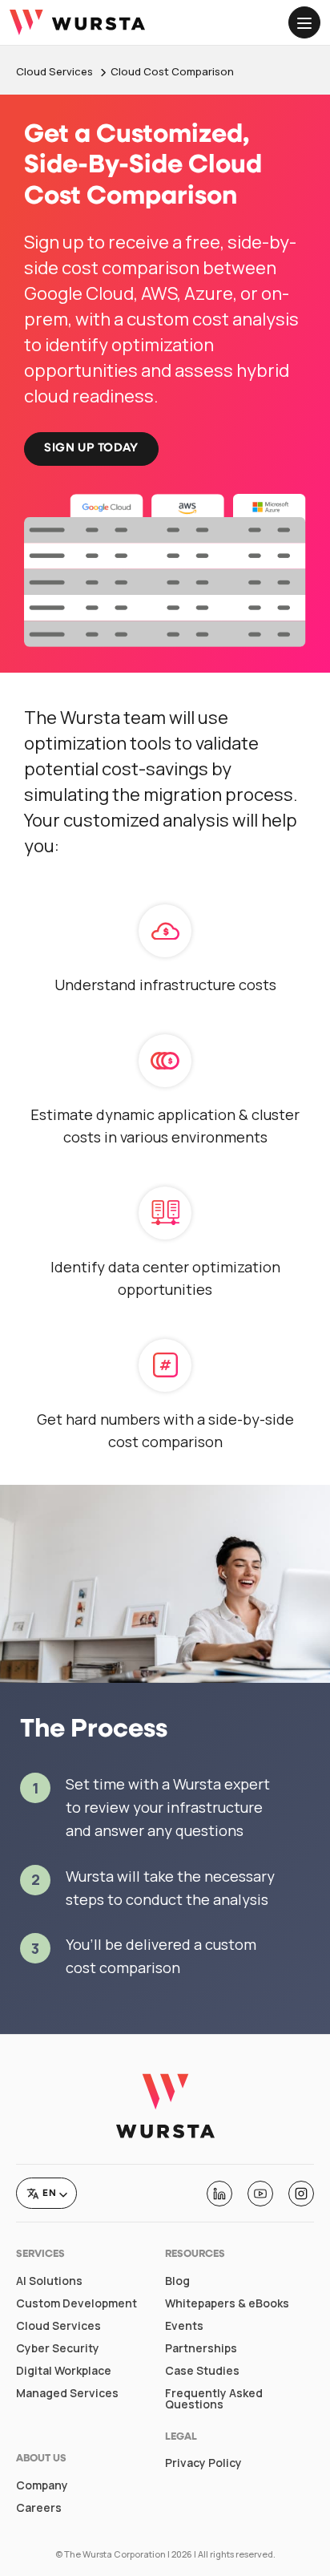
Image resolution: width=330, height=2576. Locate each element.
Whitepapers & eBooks (227, 2303)
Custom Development (76, 2303)
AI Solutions (49, 2281)
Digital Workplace (64, 2371)
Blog (177, 2281)
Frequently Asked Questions (214, 2399)
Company (42, 2485)
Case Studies (202, 2371)
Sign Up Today (91, 449)
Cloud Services (58, 2326)
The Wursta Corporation (115, 2554)
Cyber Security (58, 2348)
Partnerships (201, 2348)
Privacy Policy (203, 2463)
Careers (39, 2508)
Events (184, 2326)
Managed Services (67, 2393)
